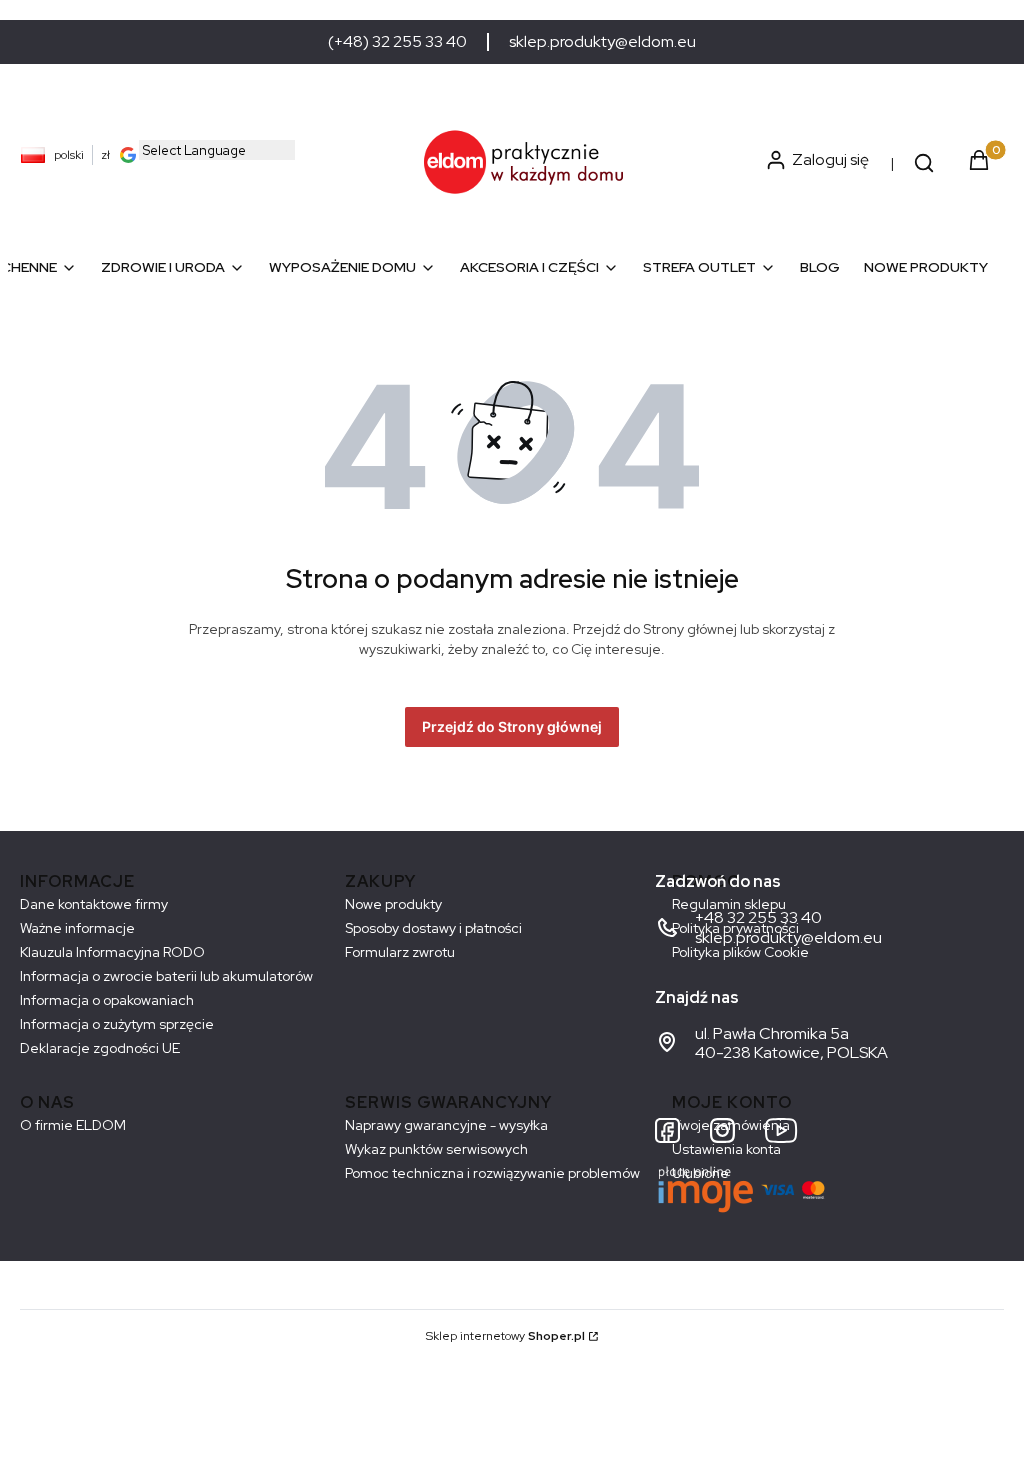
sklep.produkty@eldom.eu (602, 42)
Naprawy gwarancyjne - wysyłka (446, 1125)
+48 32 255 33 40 (758, 917)
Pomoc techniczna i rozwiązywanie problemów (492, 1173)
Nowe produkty (393, 904)
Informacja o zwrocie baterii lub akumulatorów (166, 976)
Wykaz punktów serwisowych (436, 1149)
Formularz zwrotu (400, 952)
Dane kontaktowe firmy (94, 904)
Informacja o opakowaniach (107, 1000)
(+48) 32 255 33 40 (397, 42)
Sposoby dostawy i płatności (433, 928)
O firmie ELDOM (73, 1125)
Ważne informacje (77, 928)
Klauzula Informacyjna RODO (112, 952)
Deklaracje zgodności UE (100, 1048)
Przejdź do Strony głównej (512, 726)
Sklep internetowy (505, 1336)
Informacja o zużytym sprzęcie (117, 1024)
